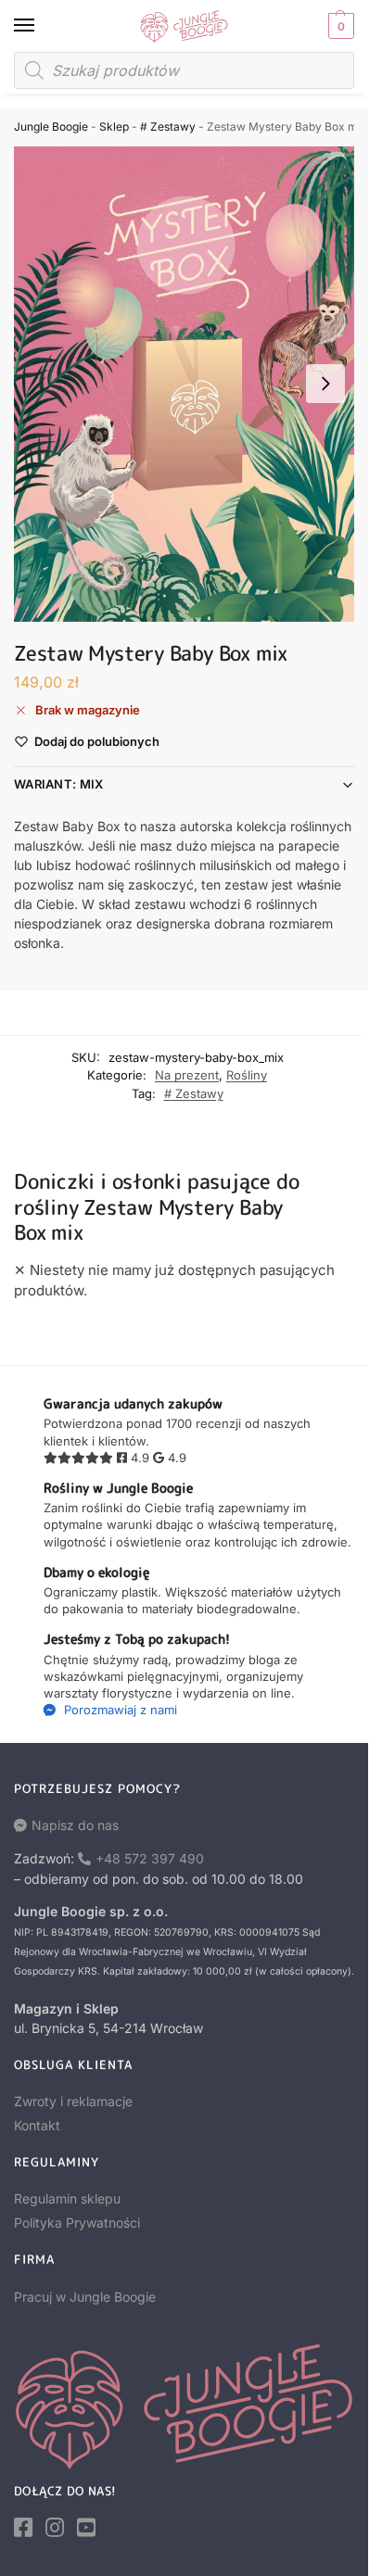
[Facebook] (23, 2528)
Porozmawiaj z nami (119, 1710)
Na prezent (187, 1075)
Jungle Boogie (51, 126)
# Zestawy (168, 126)
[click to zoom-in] (184, 384)
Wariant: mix (59, 784)
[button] (339, 26)
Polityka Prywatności (77, 2222)
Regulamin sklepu (67, 2198)
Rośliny (247, 1075)
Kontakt (37, 2125)
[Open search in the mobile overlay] (184, 70)
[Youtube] (86, 2528)
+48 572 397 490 (150, 1858)
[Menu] (42, 26)
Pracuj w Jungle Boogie (85, 2297)
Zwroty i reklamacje (73, 2101)
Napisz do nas (75, 1825)
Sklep (114, 126)
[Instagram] (55, 2528)
